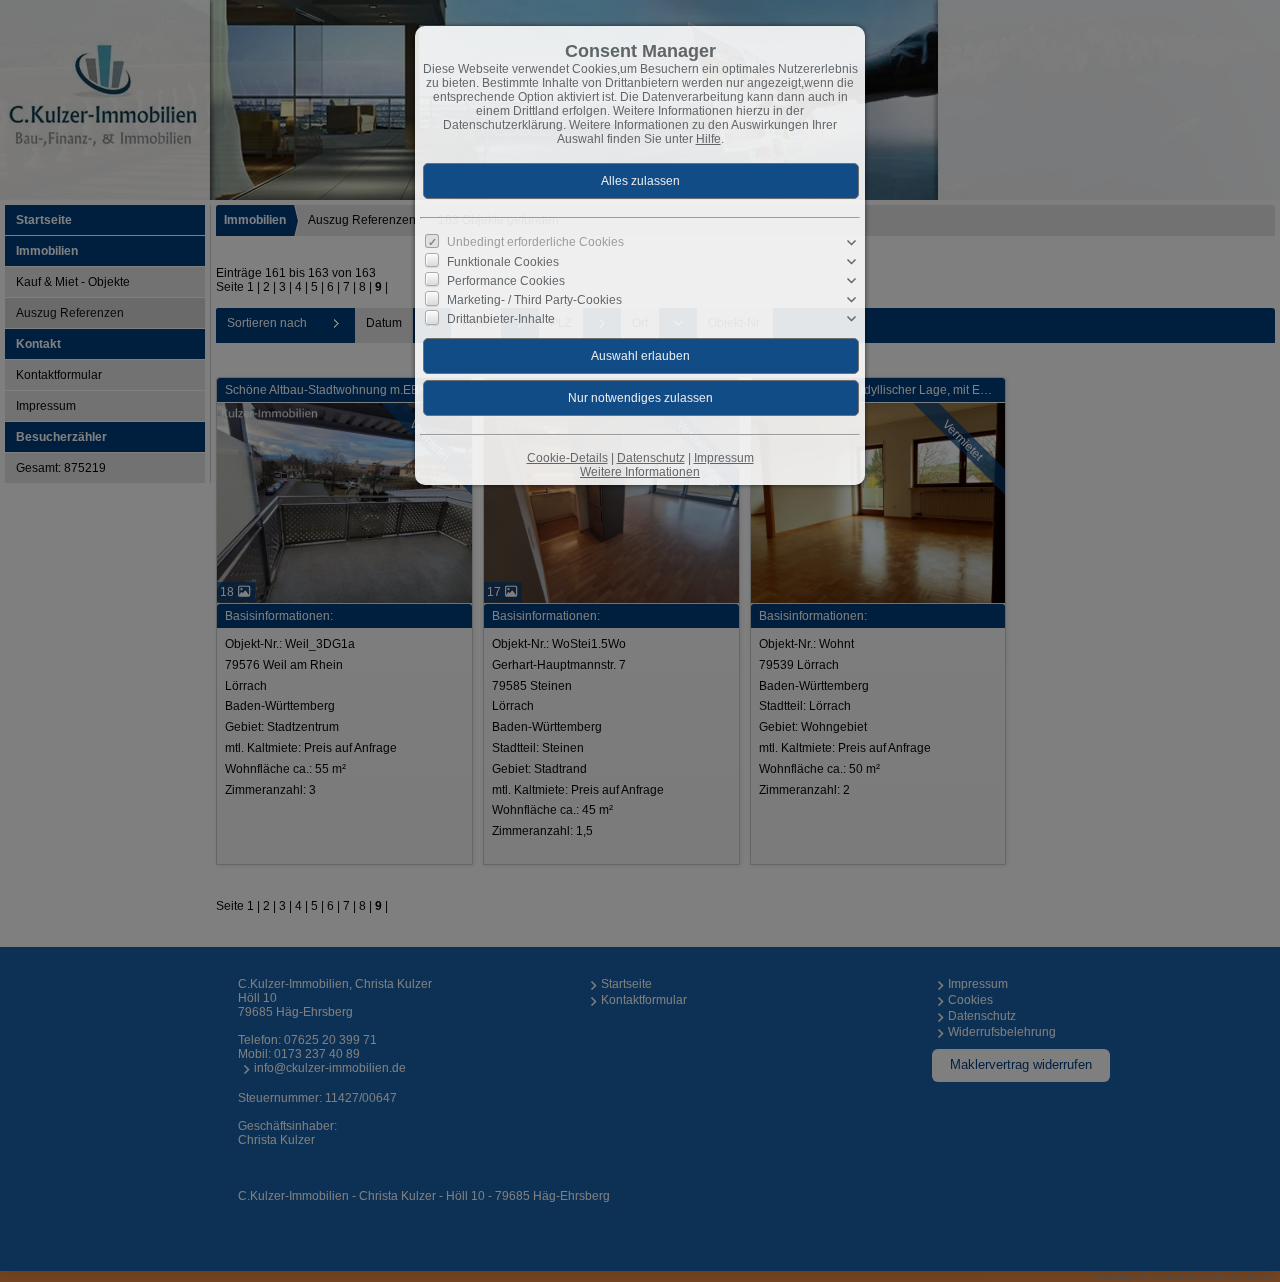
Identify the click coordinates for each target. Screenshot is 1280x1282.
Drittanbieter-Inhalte (501, 319)
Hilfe (708, 139)
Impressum (724, 458)
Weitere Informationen (640, 472)
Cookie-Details (567, 458)
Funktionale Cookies (503, 262)
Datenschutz (651, 458)
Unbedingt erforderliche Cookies (535, 242)
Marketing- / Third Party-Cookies (534, 300)
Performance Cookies (506, 281)
